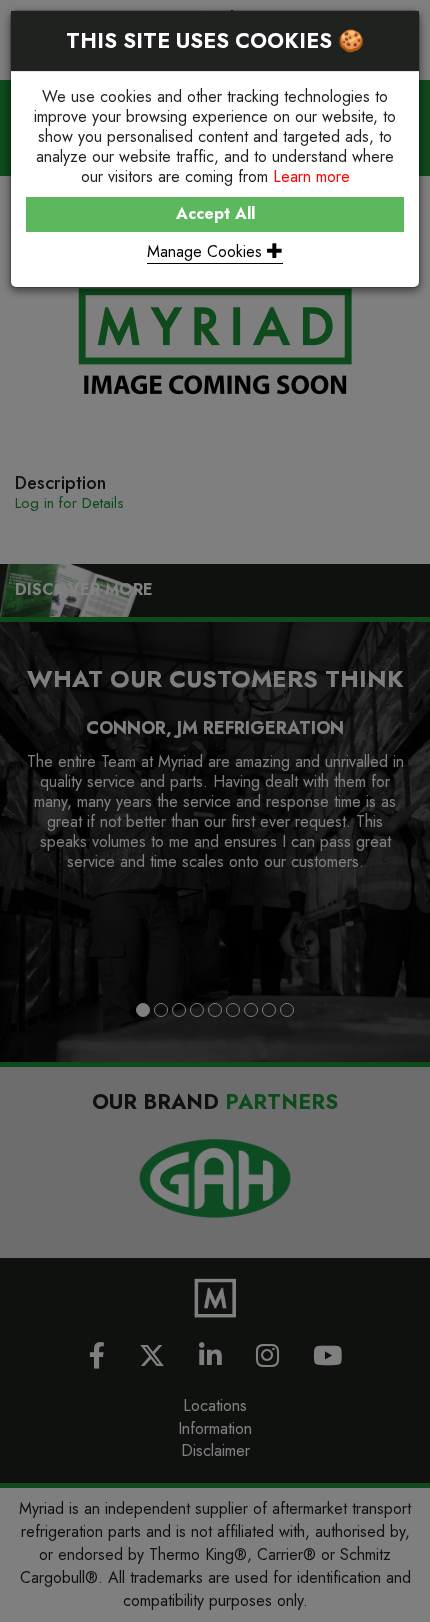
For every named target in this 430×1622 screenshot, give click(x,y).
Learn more (311, 176)
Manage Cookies (207, 251)
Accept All (215, 213)
